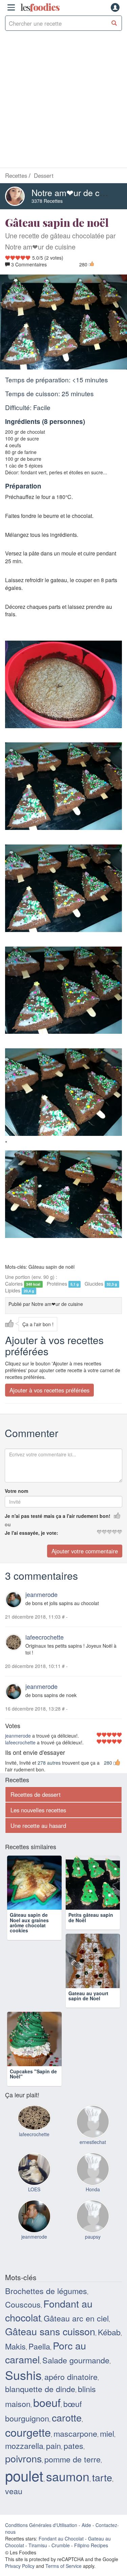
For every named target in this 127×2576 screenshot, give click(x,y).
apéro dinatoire (71, 2376)
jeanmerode (41, 1594)
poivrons (23, 2458)
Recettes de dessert (36, 1794)
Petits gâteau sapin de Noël (91, 1917)
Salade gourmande (76, 2360)
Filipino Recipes (91, 2545)
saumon (68, 2476)
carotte (67, 2417)
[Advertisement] (63, 101)
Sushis (23, 2374)
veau (14, 2490)
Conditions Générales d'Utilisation (41, 2525)
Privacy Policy (20, 2566)
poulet (24, 2475)
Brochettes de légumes (46, 2290)
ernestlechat (93, 2142)
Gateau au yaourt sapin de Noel (88, 1995)
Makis (15, 2345)
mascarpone (75, 2433)
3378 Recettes (47, 201)
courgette (28, 2432)
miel (107, 2433)
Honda (93, 2189)
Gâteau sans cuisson (50, 2331)
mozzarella (24, 2445)
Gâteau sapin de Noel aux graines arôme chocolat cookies (29, 1922)
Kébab (109, 2332)
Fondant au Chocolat (61, 2538)
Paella (39, 2345)
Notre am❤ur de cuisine (77, 192)
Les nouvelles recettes (38, 1810)
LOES (34, 2189)
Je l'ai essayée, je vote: (31, 1532)
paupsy (93, 2236)
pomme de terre (72, 2459)
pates (73, 2445)
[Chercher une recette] (114, 23)
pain (54, 2445)
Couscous (23, 2304)
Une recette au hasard (38, 1825)
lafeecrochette (45, 1637)
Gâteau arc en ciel (76, 2318)
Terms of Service (63, 2566)
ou (8, 1524)
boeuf (47, 2402)
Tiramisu (38, 2545)
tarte (102, 2477)
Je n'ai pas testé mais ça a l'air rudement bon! (58, 1516)
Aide (86, 2525)
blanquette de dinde (40, 2388)
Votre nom (16, 1490)
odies (40, 7)
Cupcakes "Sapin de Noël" (33, 2073)
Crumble (61, 2545)
